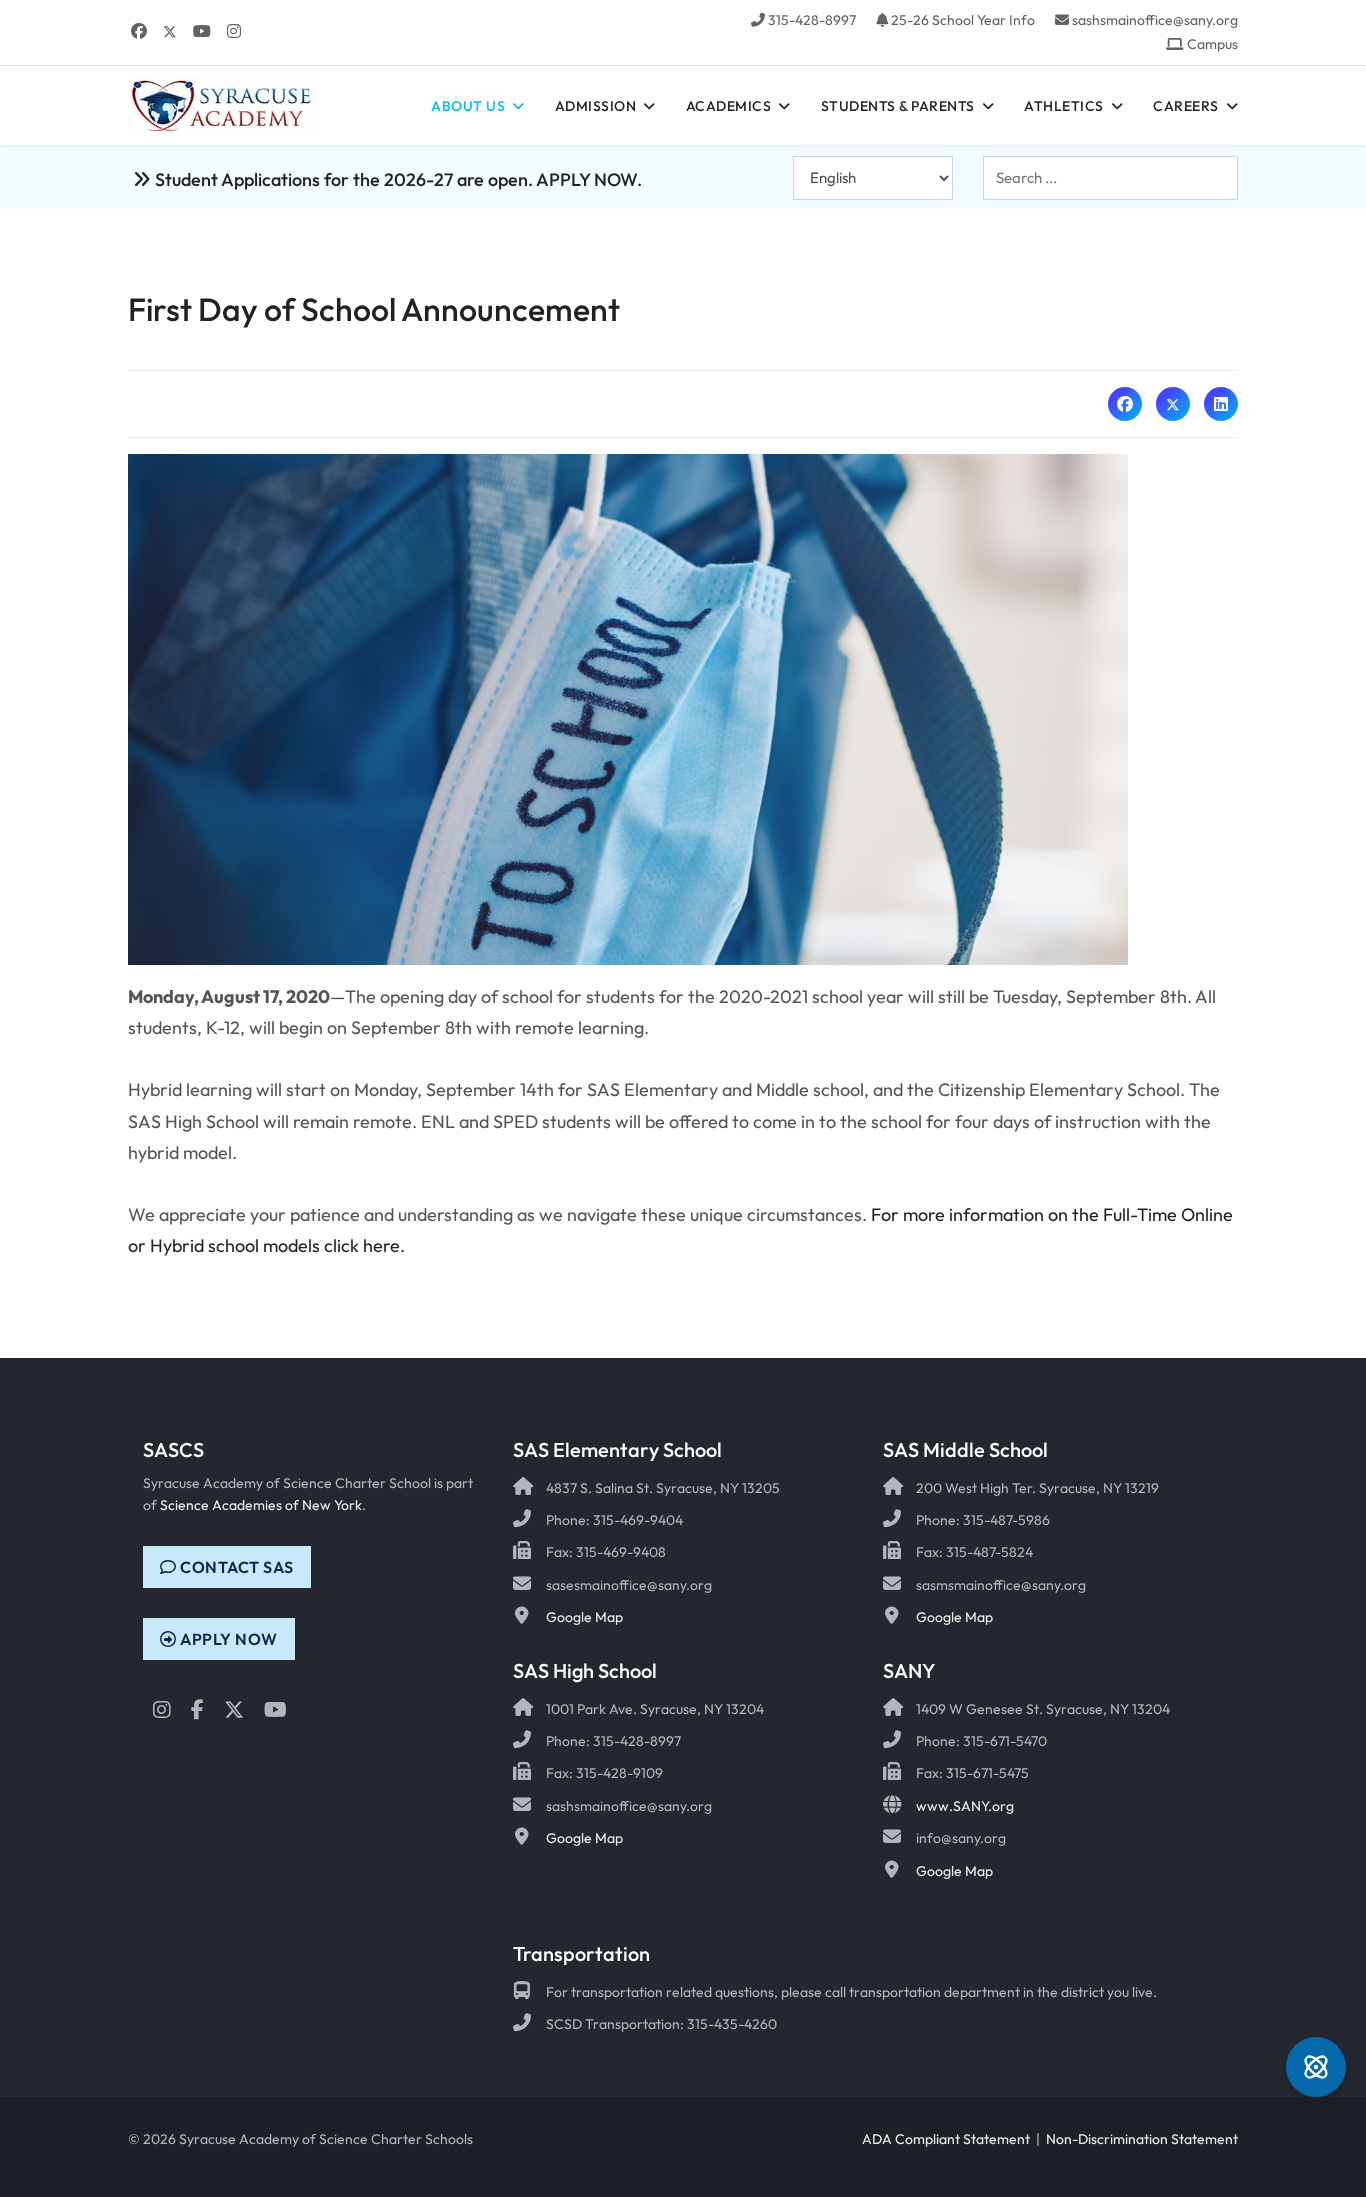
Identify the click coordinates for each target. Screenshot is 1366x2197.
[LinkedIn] (1221, 404)
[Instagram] (234, 31)
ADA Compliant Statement (946, 2139)
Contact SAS (235, 1567)
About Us (468, 106)
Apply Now (227, 1639)
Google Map (584, 1617)
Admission (596, 106)
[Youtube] (202, 31)
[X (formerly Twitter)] (1173, 404)
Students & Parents (898, 106)
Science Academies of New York (261, 1505)
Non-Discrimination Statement (1142, 2139)
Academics (729, 106)
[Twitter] (170, 31)
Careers (1186, 106)
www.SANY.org (965, 1806)
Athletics (1064, 106)
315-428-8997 (812, 20)
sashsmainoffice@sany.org (1155, 20)
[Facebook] (139, 31)
